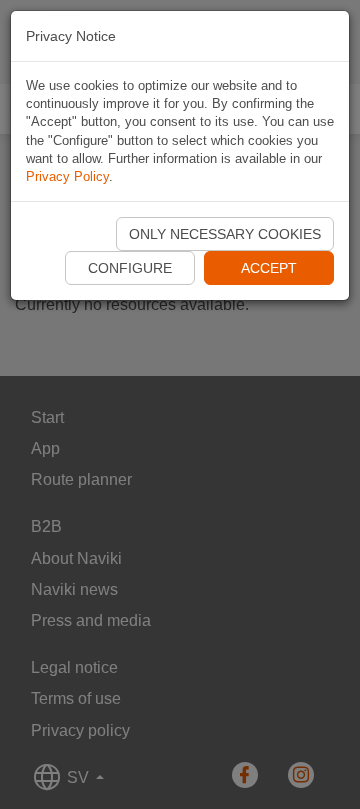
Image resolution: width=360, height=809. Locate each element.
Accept (269, 268)
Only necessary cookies (225, 234)
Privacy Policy (67, 176)
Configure (130, 268)
